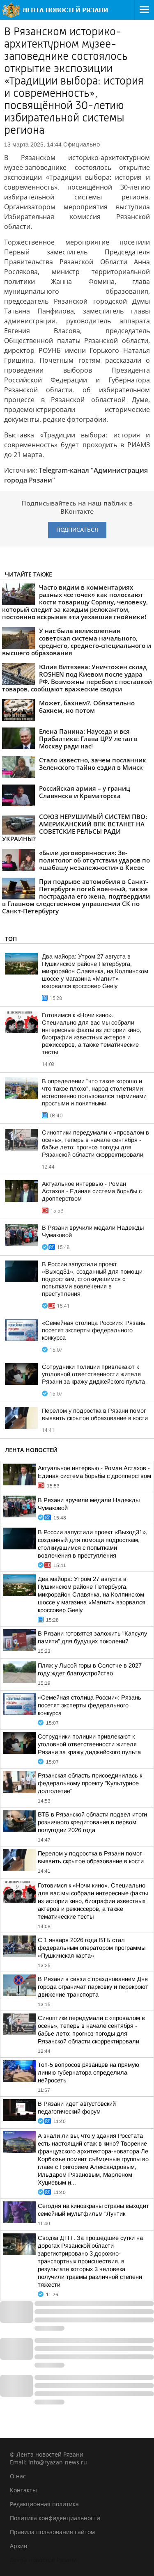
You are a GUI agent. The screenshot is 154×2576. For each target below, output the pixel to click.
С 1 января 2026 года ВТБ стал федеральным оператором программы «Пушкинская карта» (92, 1948)
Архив (18, 2546)
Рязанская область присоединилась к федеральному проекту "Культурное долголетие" (90, 1783)
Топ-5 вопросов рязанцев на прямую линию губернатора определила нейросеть (88, 2073)
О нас (18, 2476)
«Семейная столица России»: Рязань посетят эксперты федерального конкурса (94, 1330)
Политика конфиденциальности (55, 2518)
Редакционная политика (44, 2504)
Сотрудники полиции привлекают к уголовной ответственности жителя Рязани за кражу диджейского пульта (93, 1374)
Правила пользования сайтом (52, 2532)
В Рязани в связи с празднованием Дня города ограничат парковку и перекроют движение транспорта (93, 1987)
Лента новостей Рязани (43, 2560)
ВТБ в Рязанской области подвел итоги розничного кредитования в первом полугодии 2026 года (92, 1822)
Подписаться (77, 530)
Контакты (23, 2490)
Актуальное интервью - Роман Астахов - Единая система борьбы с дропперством (92, 1191)
